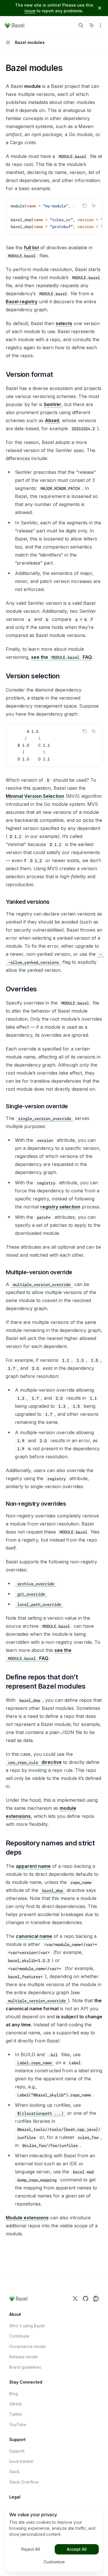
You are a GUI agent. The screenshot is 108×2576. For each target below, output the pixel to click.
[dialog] (54, 2539)
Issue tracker (21, 2461)
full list (31, 248)
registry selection (60, 1207)
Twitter (16, 2414)
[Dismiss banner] (100, 8)
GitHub (16, 2404)
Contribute (19, 2336)
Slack (14, 2472)
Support (17, 2451)
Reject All (31, 2549)
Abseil (52, 420)
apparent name (33, 1866)
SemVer (53, 404)
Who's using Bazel (27, 2326)
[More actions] (101, 25)
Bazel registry (22, 302)
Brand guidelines (25, 2367)
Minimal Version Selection (35, 796)
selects (64, 323)
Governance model (28, 2346)
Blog (14, 2393)
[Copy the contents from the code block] (84, 206)
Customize (54, 2562)
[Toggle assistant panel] (92, 25)
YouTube (18, 2425)
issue (30, 11)
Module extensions (27, 2218)
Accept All (77, 2549)
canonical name (34, 1936)
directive (35, 1762)
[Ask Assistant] (94, 206)
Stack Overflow (24, 2482)
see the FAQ (61, 657)
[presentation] (54, 216)
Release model (23, 2357)
